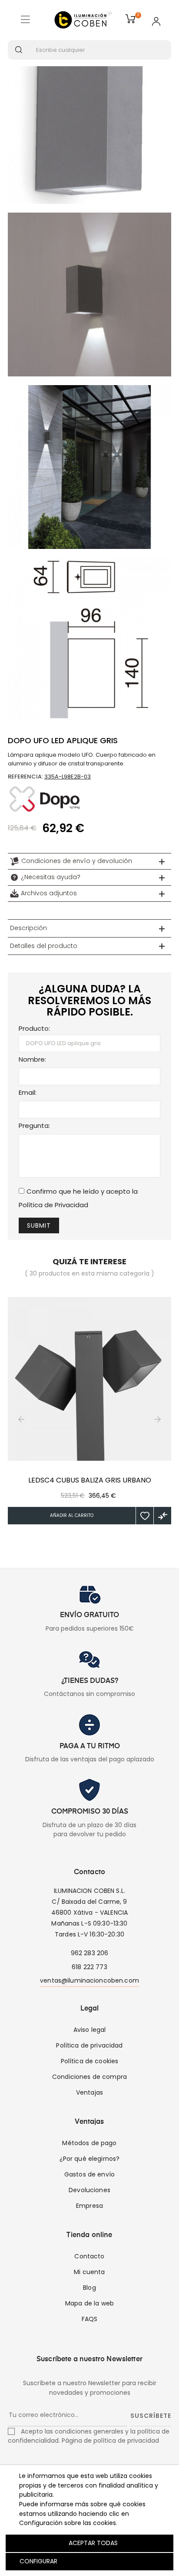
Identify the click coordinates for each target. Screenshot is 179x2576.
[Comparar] (162, 1516)
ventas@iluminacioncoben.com (89, 1980)
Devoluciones (89, 2190)
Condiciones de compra (89, 2077)
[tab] (89, 861)
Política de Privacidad (53, 1205)
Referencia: (25, 777)
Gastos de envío (89, 2174)
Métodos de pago (89, 2143)
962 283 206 (90, 1953)
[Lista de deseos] (145, 1516)
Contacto (89, 2256)
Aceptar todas (93, 2543)
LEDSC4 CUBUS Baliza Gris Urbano (90, 1480)
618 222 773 (89, 1967)
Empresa (89, 2206)
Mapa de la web (89, 2303)
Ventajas (89, 2092)
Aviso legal (90, 2030)
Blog (89, 2288)
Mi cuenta (89, 2272)
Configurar (38, 2561)
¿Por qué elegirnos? (90, 2159)
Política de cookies (90, 2061)
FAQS (90, 2319)
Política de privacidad (89, 2045)
